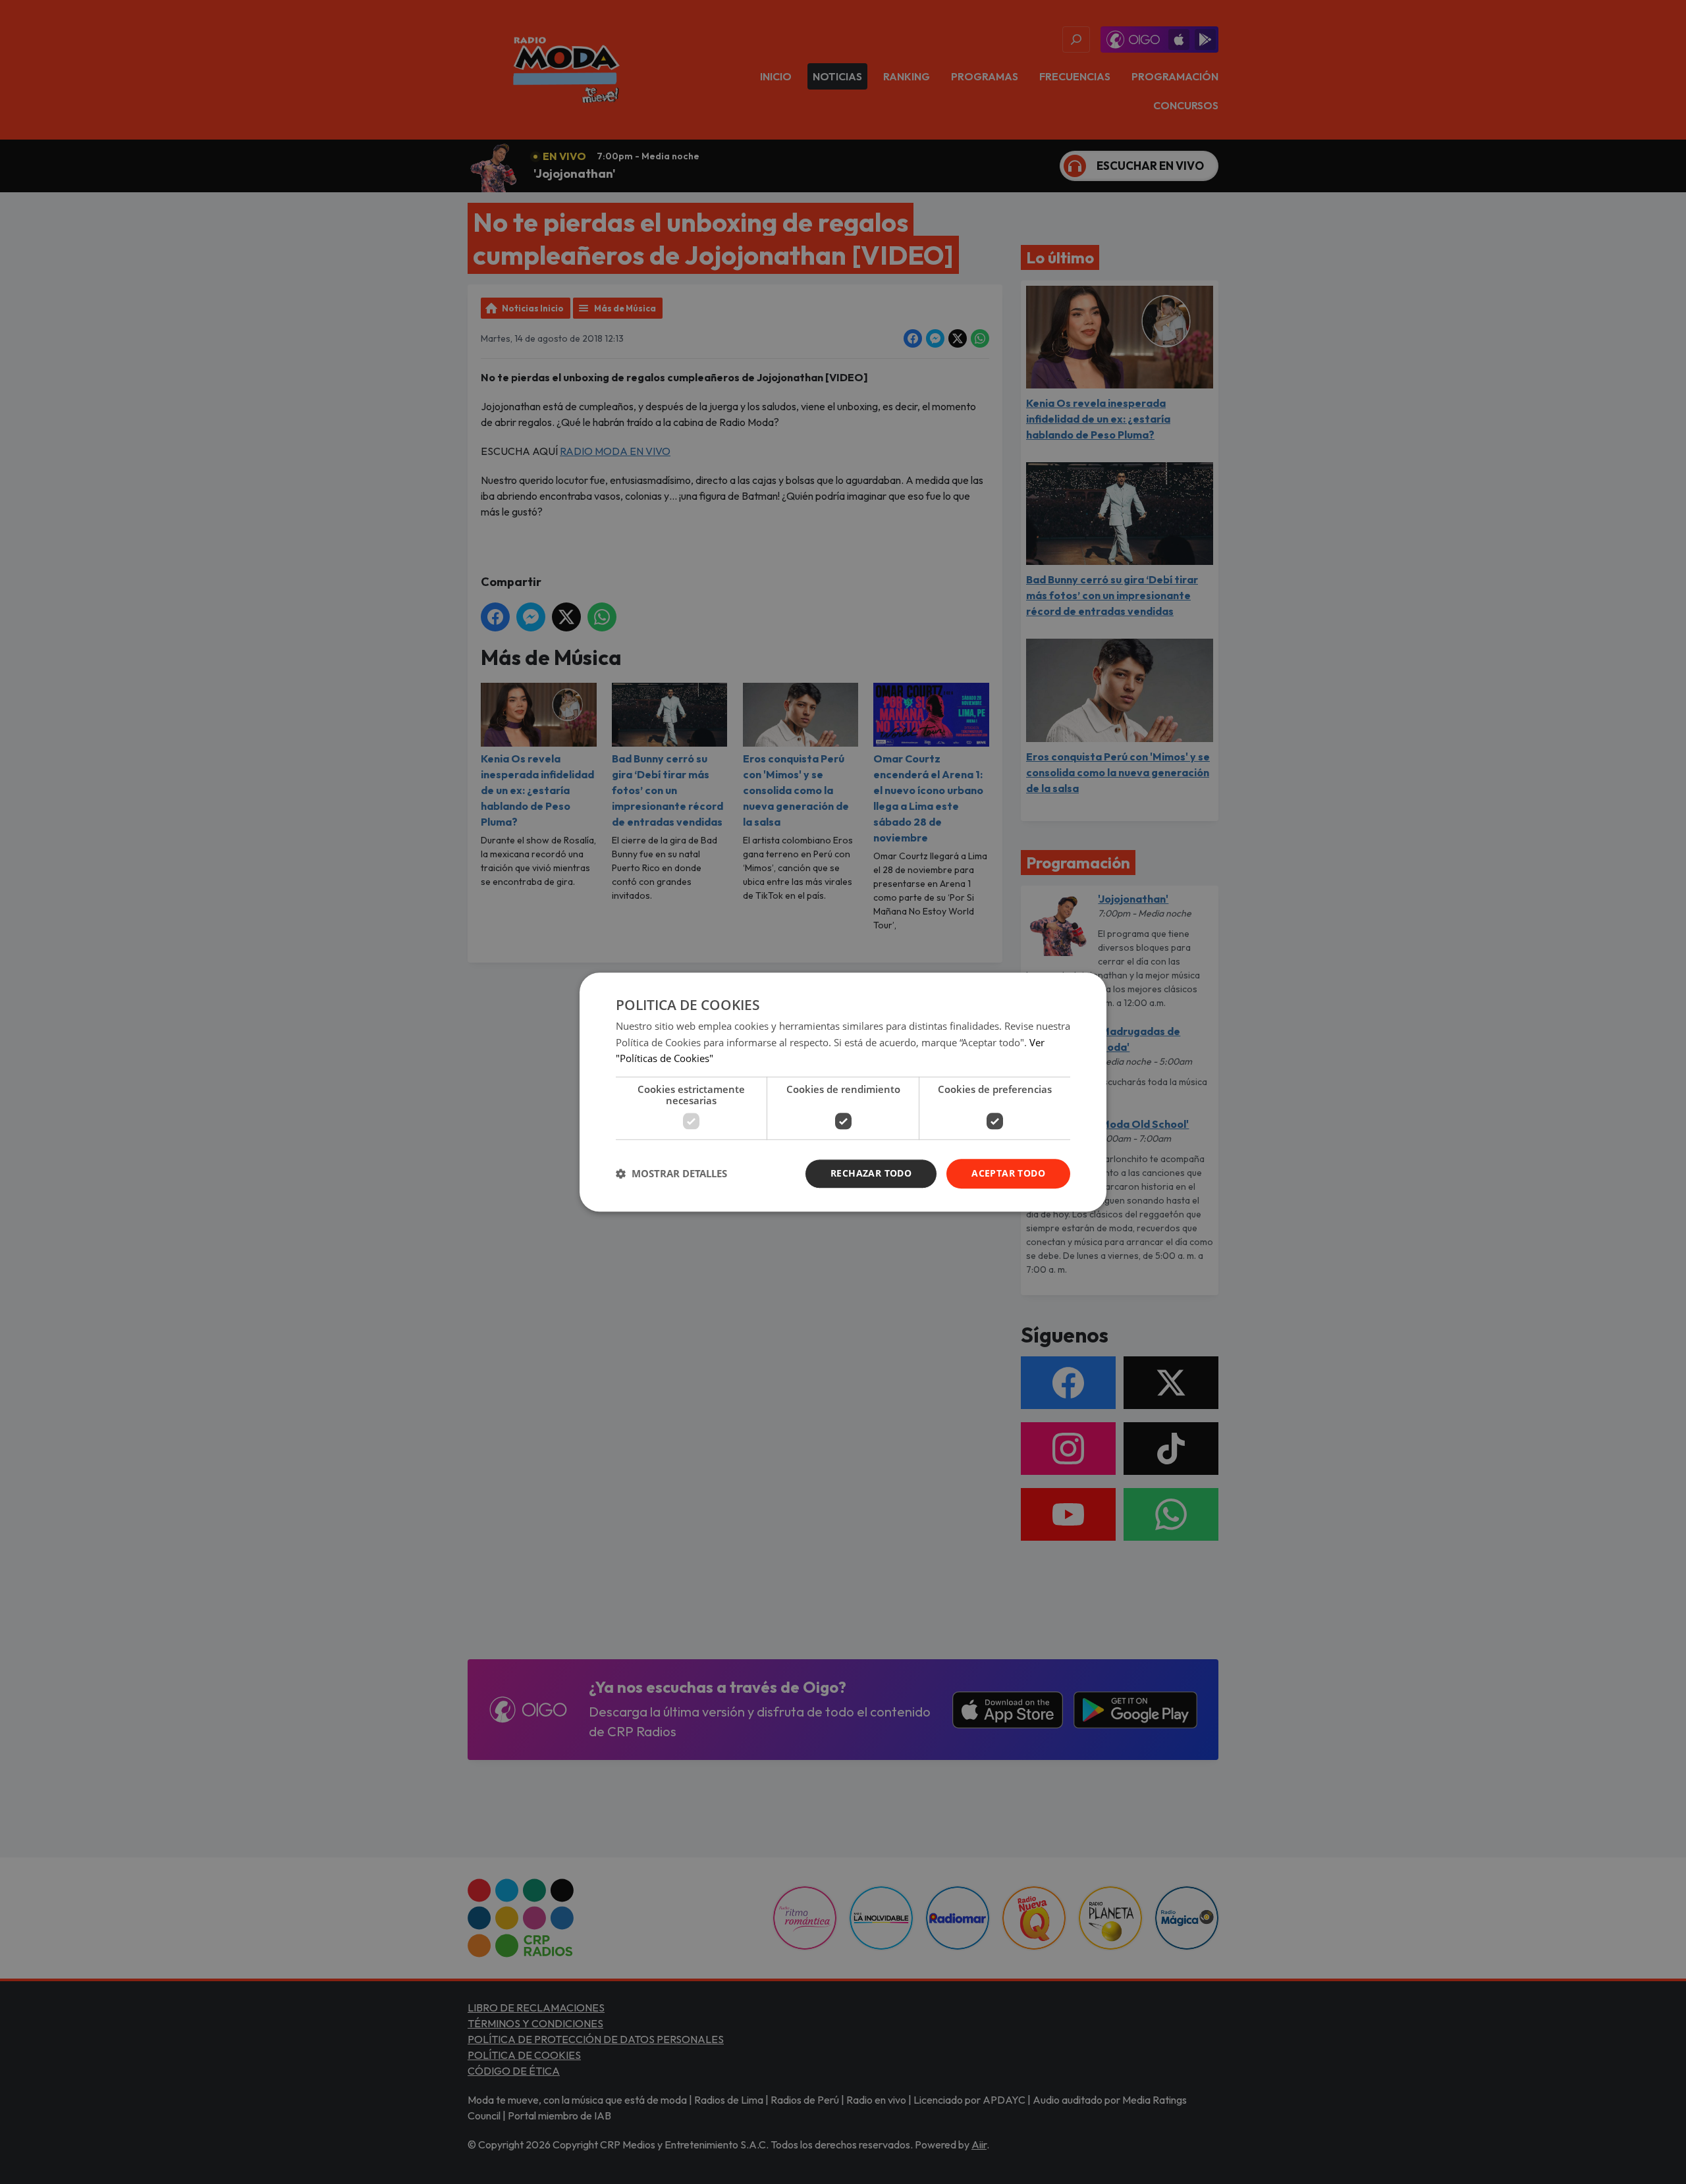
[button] (671, 1174)
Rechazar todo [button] (871, 1173)
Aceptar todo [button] (1008, 1173)
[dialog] (843, 1092)
